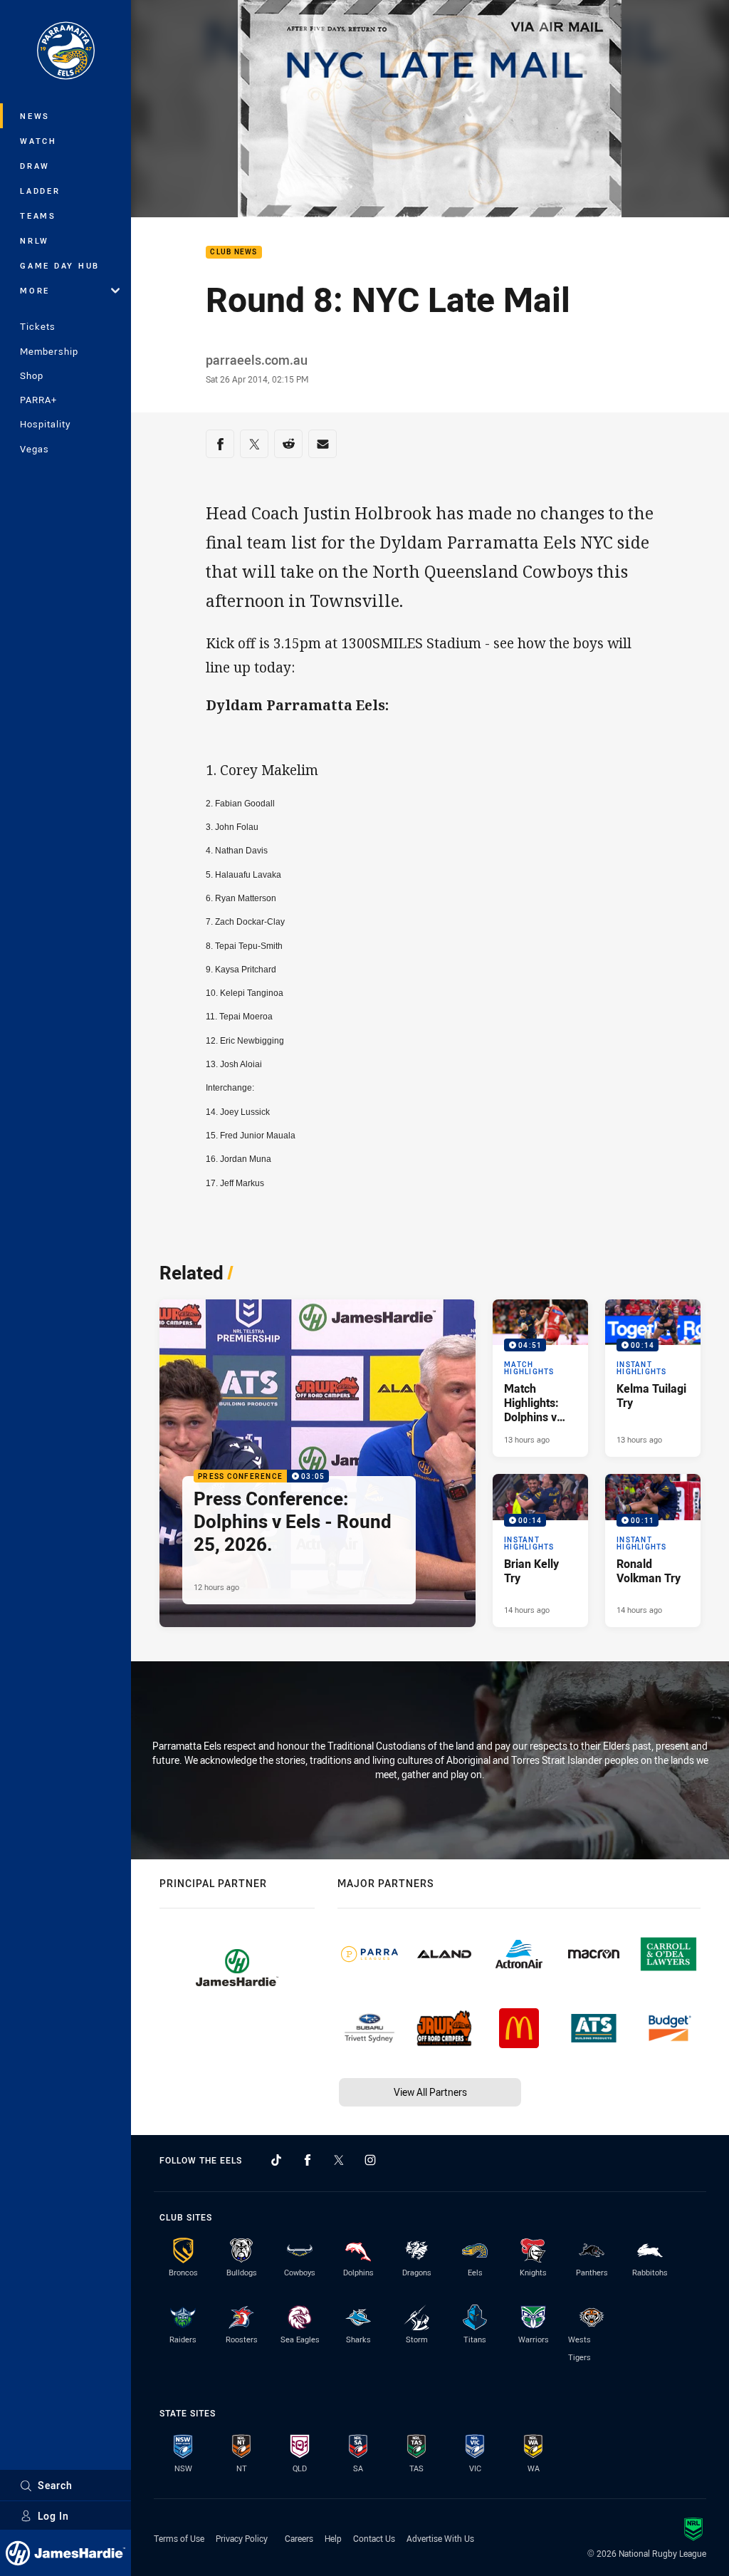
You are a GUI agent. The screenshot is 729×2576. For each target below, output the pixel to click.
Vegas (35, 449)
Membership (49, 351)
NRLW (35, 240)
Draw (35, 166)
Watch (38, 141)
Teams (38, 215)
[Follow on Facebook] (308, 2160)
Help (333, 2538)
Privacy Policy (242, 2538)
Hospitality (45, 424)
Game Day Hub (60, 265)
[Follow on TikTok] (276, 2160)
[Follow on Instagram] (370, 2160)
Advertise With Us (440, 2538)
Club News (234, 253)
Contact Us (374, 2538)
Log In (53, 2516)
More (35, 290)
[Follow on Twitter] (339, 2160)
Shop (32, 375)
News (35, 116)
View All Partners (430, 2092)
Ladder (40, 191)
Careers (299, 2538)
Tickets (38, 326)
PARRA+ (38, 400)
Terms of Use (179, 2538)
